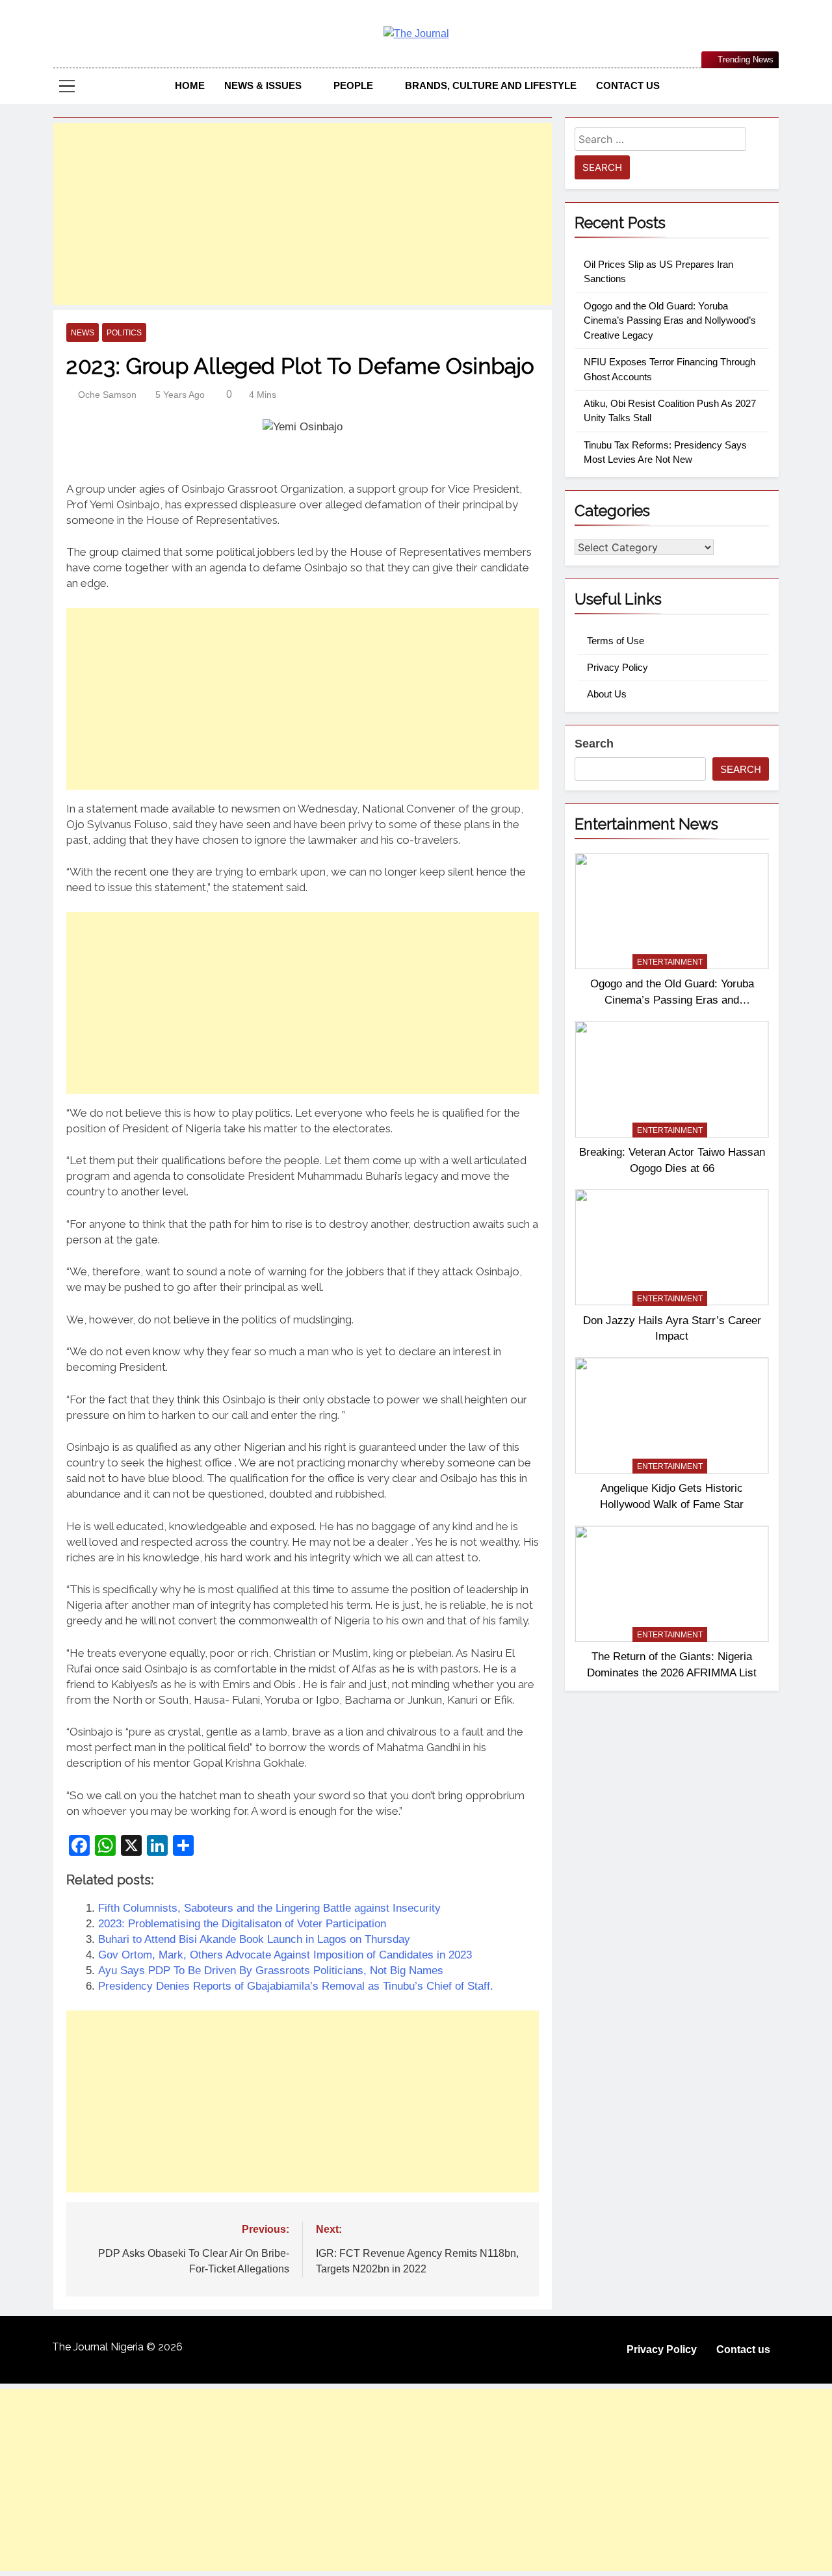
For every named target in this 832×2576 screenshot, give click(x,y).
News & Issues (263, 85)
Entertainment (670, 962)
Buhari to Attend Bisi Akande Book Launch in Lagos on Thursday (254, 1939)
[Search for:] (660, 141)
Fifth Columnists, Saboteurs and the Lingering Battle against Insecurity (269, 1908)
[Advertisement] (303, 214)
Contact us (628, 85)
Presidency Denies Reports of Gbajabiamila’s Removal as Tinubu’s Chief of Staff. (296, 1986)
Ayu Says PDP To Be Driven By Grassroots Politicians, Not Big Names (271, 1971)
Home (190, 85)
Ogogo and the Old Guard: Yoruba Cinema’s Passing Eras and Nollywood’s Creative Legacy (670, 320)
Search (594, 744)
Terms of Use (616, 641)
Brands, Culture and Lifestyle (491, 85)
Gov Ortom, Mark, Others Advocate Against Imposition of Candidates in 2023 (285, 1955)
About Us (607, 694)
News (83, 333)
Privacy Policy (617, 667)
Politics (124, 333)
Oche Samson (107, 395)
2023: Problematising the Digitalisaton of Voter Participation (242, 1924)
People (353, 85)
